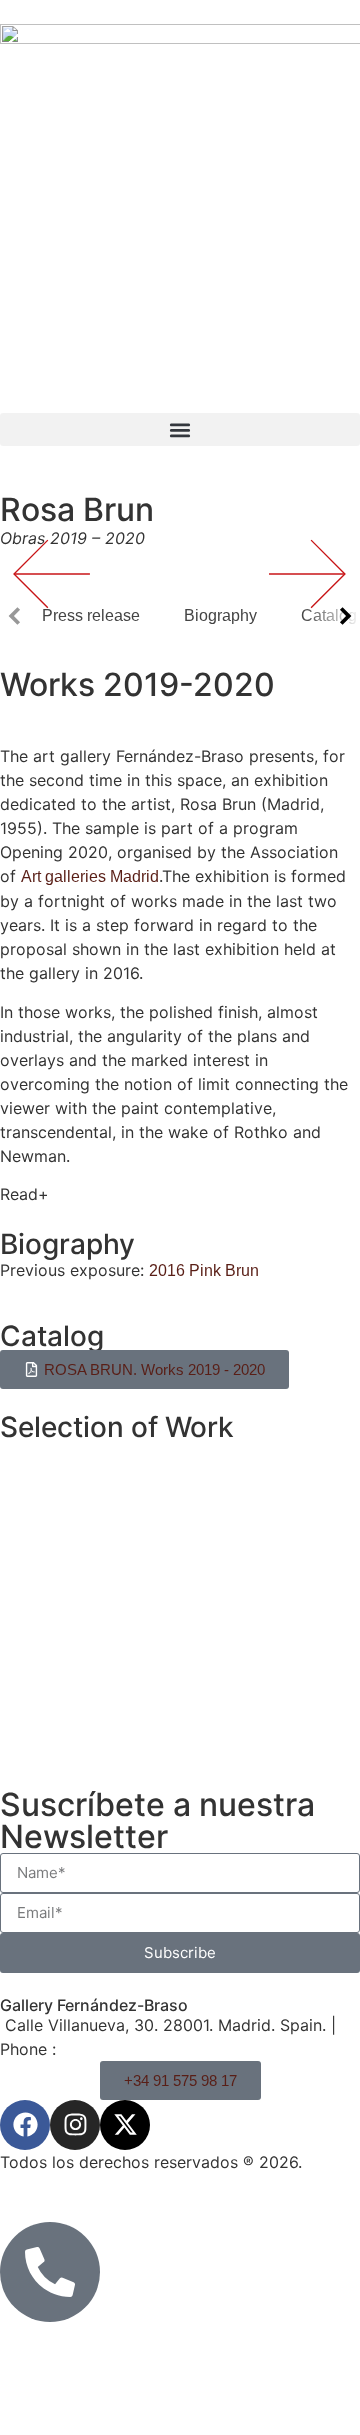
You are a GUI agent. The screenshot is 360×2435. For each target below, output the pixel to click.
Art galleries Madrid (90, 876)
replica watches (153, 1869)
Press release (91, 615)
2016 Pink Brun (206, 1270)
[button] (180, 429)
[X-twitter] (125, 2125)
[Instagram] (75, 2125)
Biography (220, 615)
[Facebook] (25, 2125)
